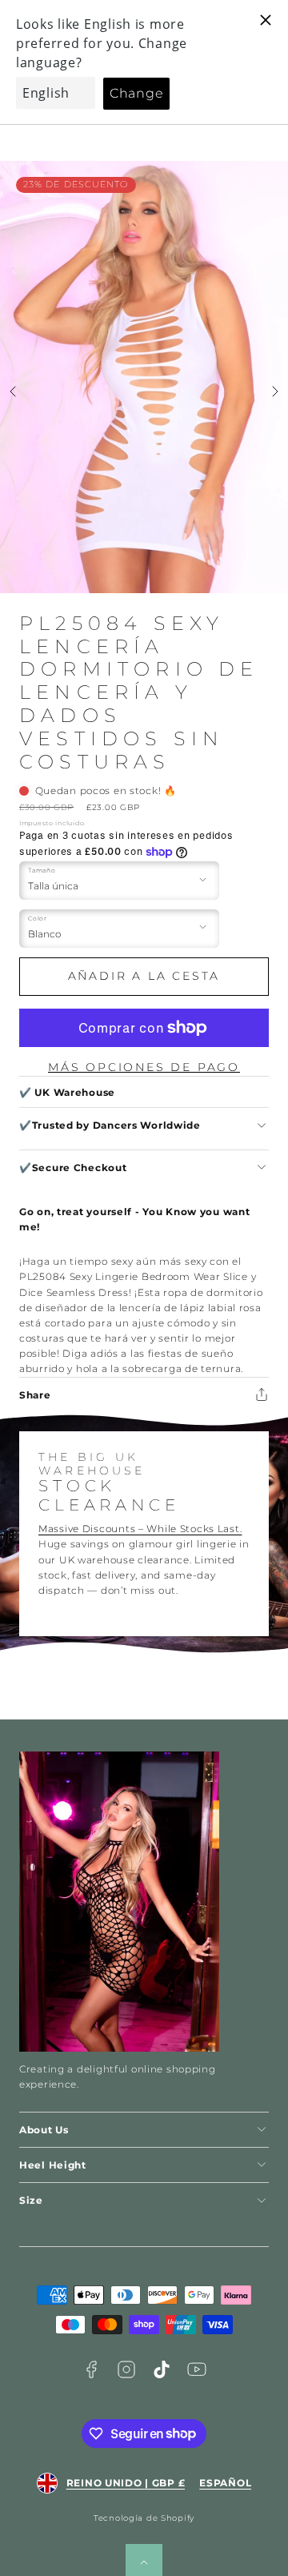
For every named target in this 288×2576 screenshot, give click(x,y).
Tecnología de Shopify (144, 2518)
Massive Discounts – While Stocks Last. (140, 1529)
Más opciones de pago (144, 1067)
